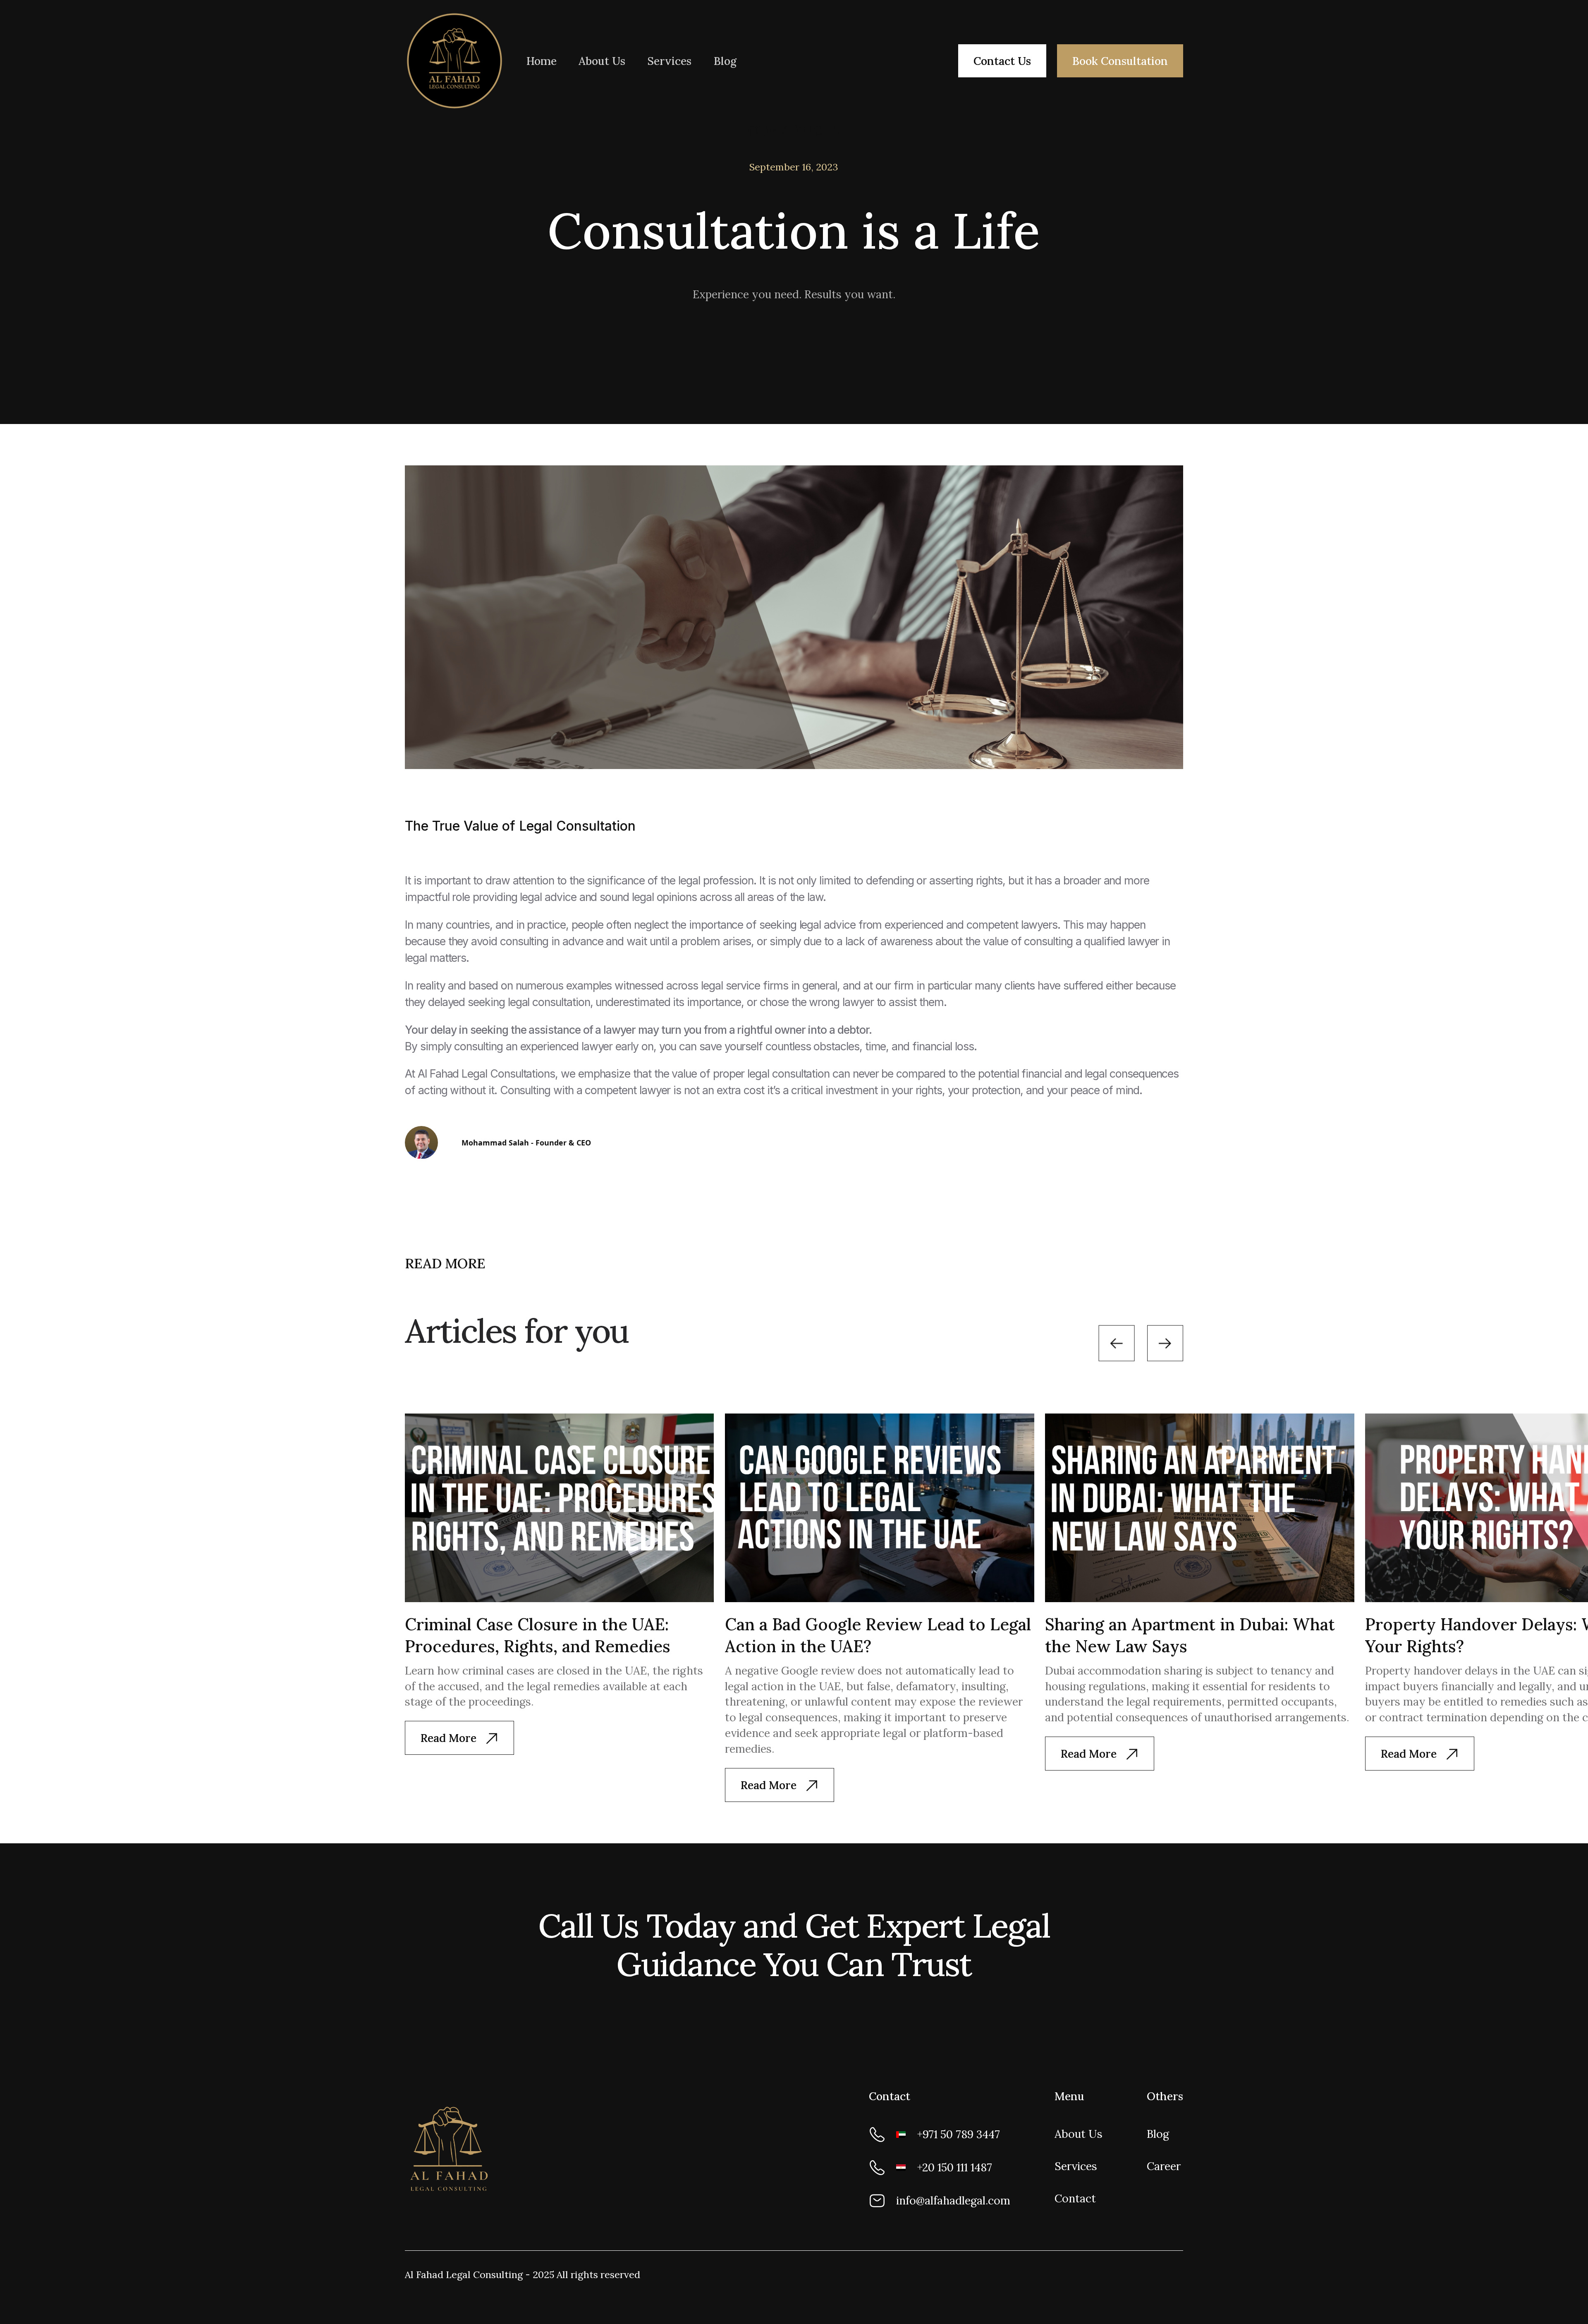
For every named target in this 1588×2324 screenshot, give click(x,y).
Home (542, 61)
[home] (454, 61)
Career (1164, 2166)
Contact (1075, 2198)
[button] (1117, 1343)
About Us (602, 61)
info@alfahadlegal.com (953, 2200)
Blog (725, 61)
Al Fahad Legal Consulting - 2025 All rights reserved (523, 2275)
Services (669, 61)
